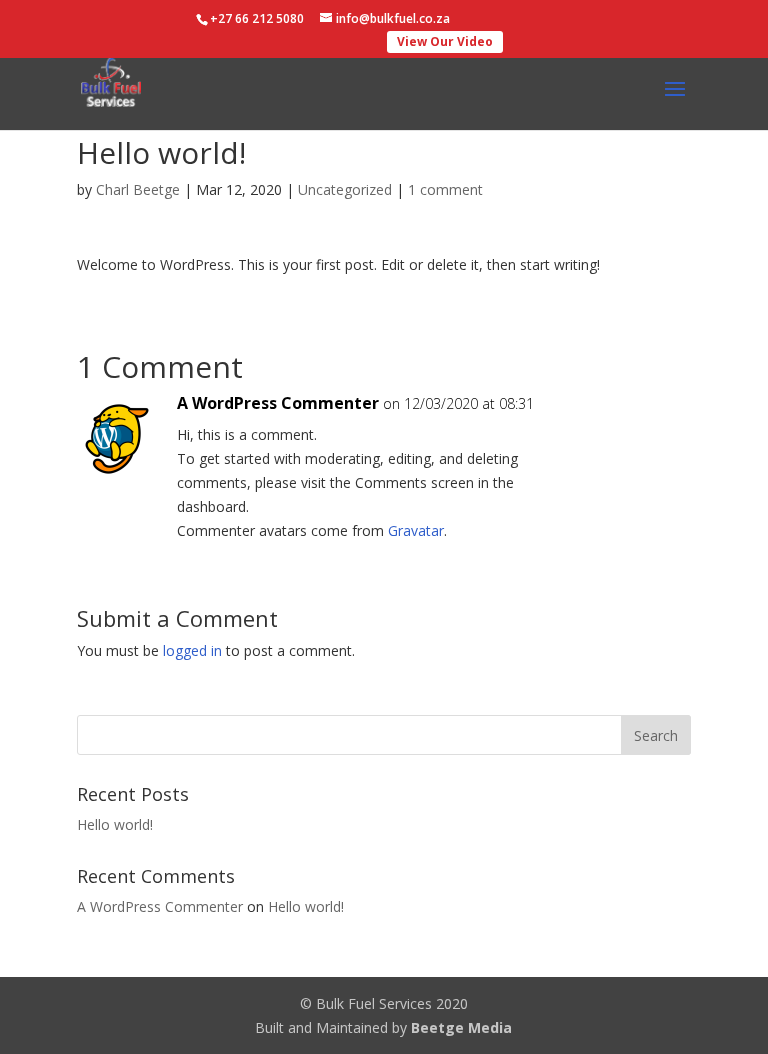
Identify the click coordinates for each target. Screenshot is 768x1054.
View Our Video (445, 41)
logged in (192, 650)
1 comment (445, 189)
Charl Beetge (138, 189)
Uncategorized (345, 189)
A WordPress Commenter (278, 403)
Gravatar (416, 530)
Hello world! (115, 824)
